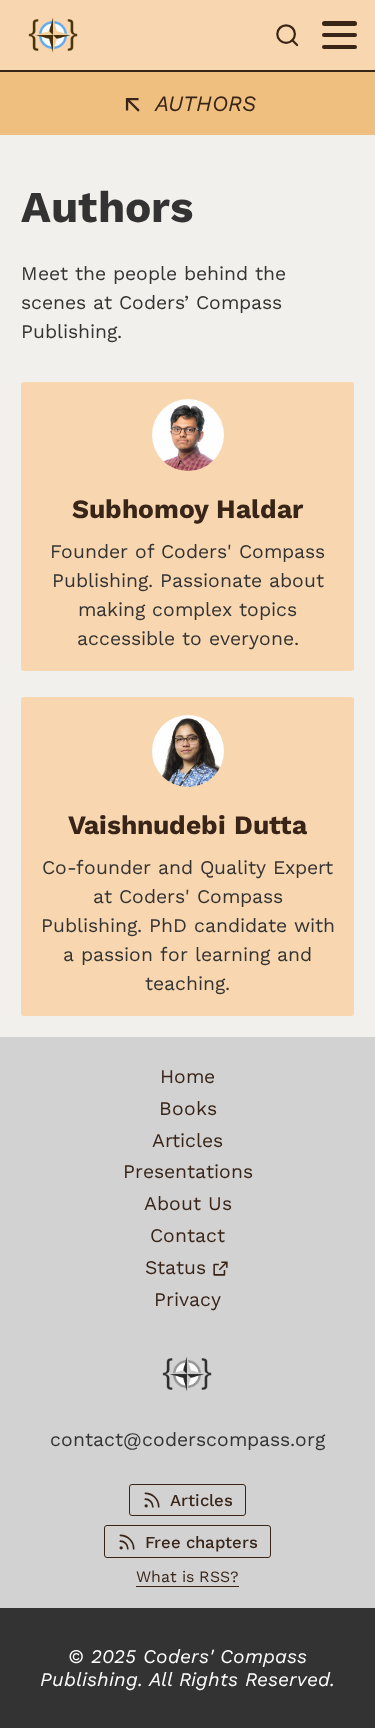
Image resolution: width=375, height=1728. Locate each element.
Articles (187, 1140)
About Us (188, 1203)
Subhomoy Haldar (187, 508)
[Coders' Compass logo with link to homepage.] (53, 35)
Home (187, 1076)
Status (175, 1267)
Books (188, 1108)
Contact (187, 1235)
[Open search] (287, 35)
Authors (205, 103)
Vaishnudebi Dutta (187, 824)
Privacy (187, 1299)
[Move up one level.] (136, 102)
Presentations (188, 1171)
